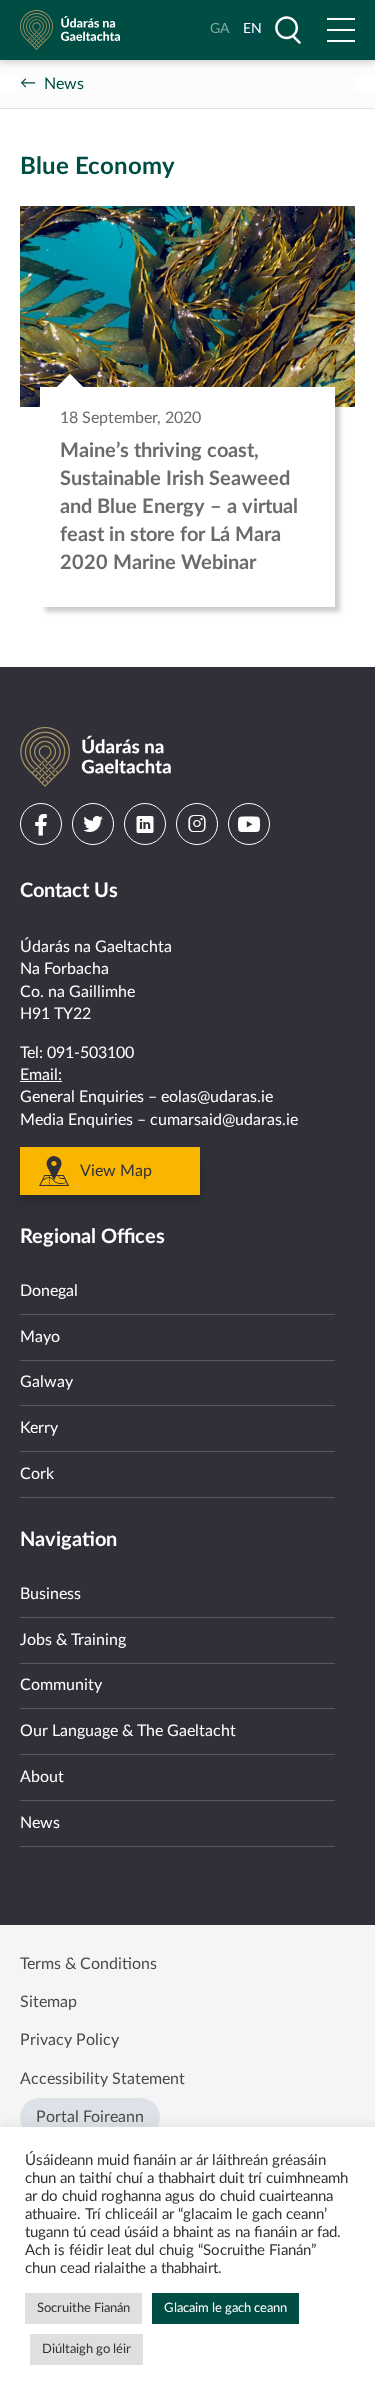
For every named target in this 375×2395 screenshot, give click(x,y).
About (42, 1777)
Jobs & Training (73, 1640)
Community (61, 1685)
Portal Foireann (90, 2117)
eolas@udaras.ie (217, 1097)
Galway (46, 1382)
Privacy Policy (69, 2040)
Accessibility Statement (102, 2079)
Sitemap (48, 2002)
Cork (37, 1474)
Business (50, 1594)
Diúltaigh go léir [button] (86, 2349)
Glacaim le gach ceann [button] (225, 2308)
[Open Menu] (341, 30)
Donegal (49, 1291)
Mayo (40, 1337)
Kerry (39, 1428)
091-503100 (90, 1053)
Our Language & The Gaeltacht (128, 1731)
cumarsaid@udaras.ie (224, 1120)
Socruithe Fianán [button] (83, 2308)
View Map (116, 1171)
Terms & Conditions (88, 1964)
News (64, 84)
